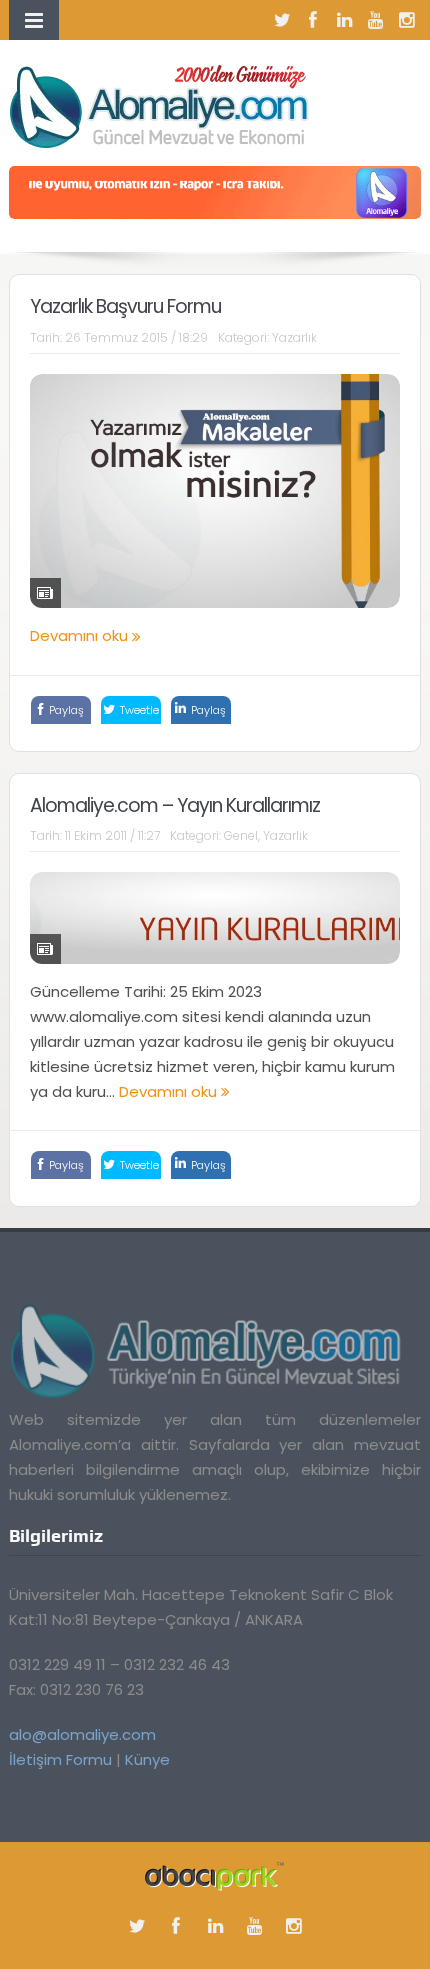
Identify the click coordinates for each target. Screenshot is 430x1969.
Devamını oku (81, 635)
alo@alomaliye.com (82, 1734)
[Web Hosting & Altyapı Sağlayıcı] (214, 1875)
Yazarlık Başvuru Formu (125, 306)
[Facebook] (313, 20)
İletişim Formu (60, 1759)
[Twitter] (282, 20)
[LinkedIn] (344, 20)
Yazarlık (294, 337)
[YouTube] (375, 20)
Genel (241, 835)
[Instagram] (406, 20)
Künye (147, 1759)
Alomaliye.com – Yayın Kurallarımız (175, 805)
